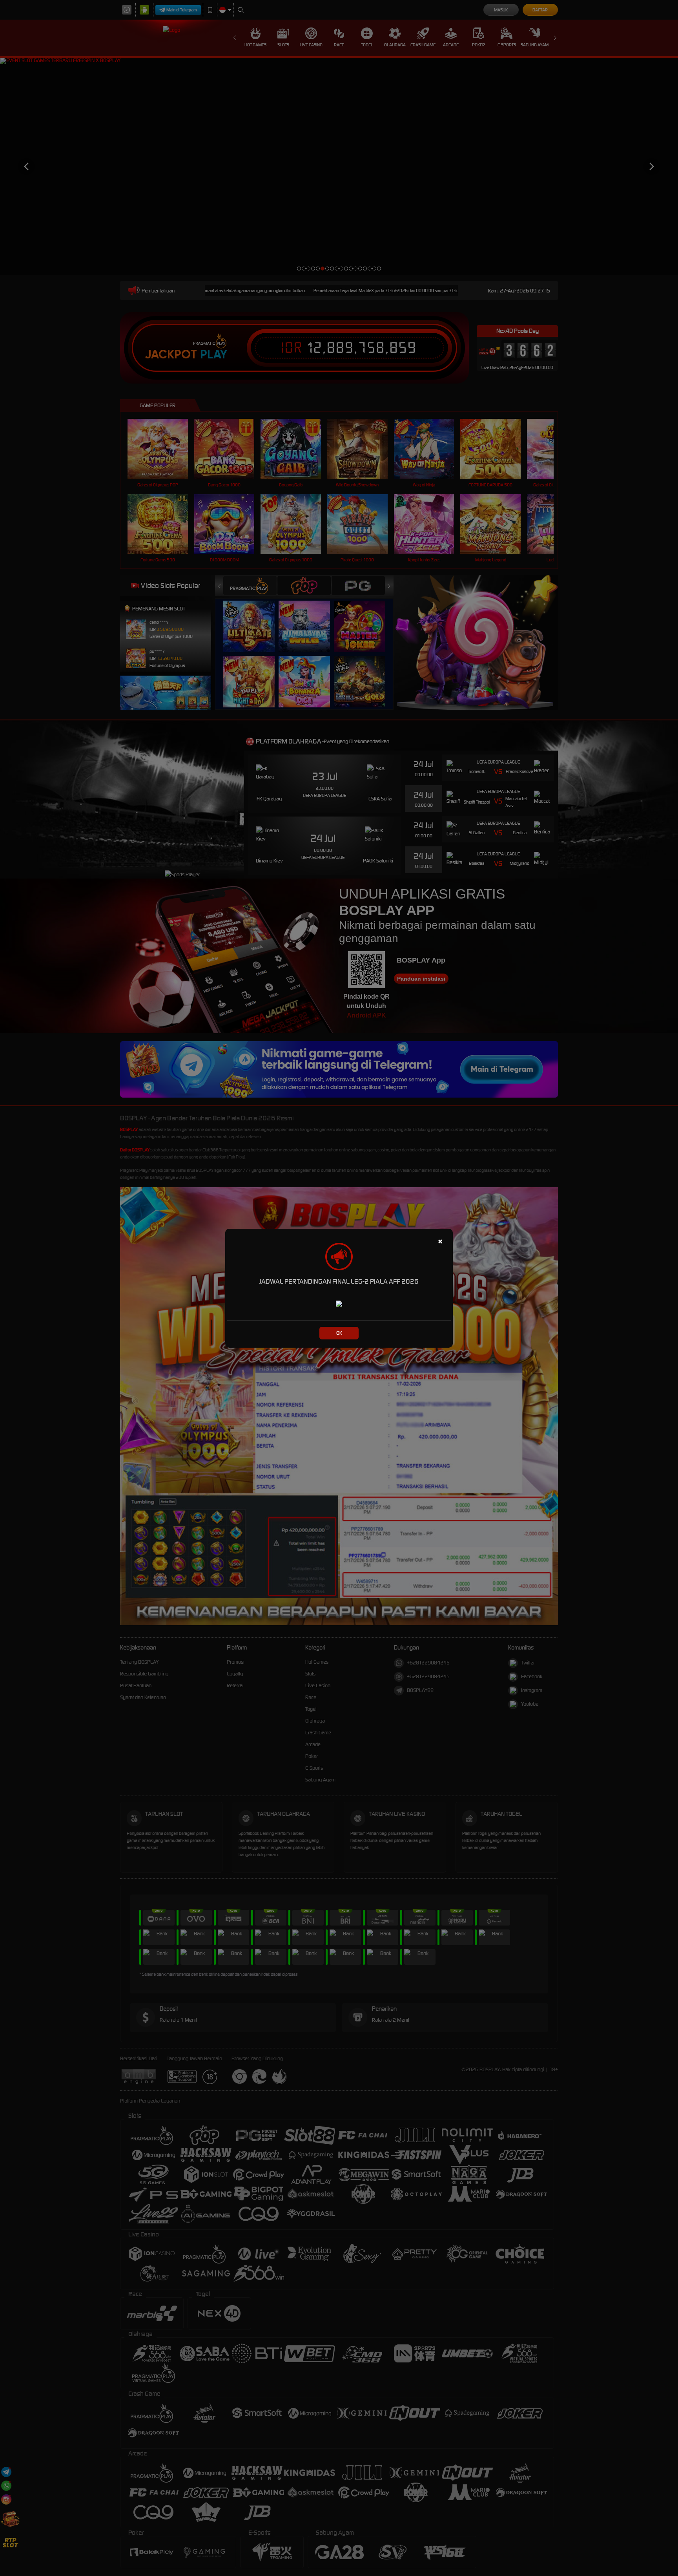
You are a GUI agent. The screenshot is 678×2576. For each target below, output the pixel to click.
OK (339, 1333)
